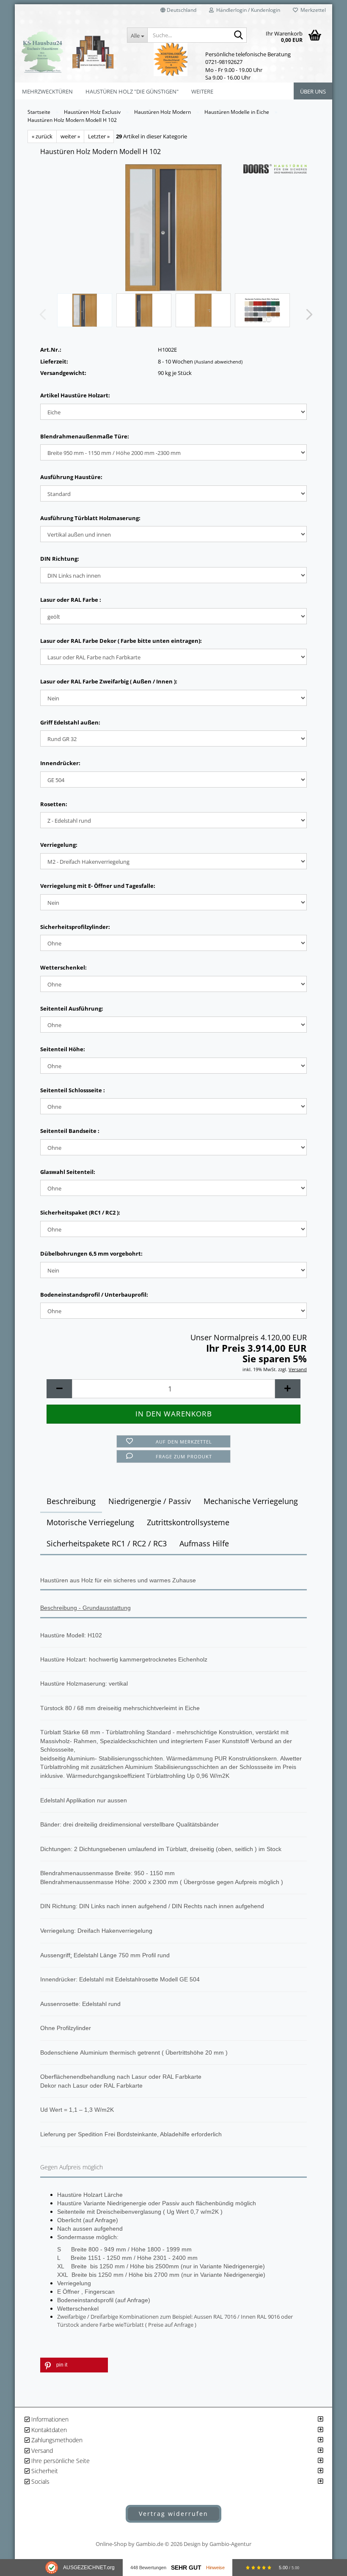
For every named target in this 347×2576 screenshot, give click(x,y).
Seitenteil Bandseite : (70, 1131)
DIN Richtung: (60, 559)
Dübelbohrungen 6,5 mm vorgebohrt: (91, 1254)
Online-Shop (111, 2544)
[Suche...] (239, 36)
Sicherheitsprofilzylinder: (75, 927)
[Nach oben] (324, 2472)
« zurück (42, 136)
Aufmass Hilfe (204, 1543)
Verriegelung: (59, 845)
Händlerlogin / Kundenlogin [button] (247, 10)
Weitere (202, 91)
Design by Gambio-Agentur (218, 2544)
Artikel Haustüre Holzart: (75, 395)
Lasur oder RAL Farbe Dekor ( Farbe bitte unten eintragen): (121, 641)
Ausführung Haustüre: (71, 477)
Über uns (313, 91)
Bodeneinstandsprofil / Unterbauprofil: (94, 1295)
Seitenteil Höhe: (63, 1049)
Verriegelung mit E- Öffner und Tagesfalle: (98, 886)
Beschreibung (71, 1501)
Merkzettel (312, 10)
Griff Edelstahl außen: (70, 722)
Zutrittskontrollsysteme (188, 1522)
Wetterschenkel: (63, 967)
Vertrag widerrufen (173, 2514)
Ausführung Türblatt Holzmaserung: (90, 518)
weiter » (70, 136)
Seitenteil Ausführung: (72, 1008)
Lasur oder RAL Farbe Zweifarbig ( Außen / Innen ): (109, 681)
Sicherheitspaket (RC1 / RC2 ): (80, 1212)
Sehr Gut (186, 2568)
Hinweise (215, 2568)
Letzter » (99, 136)
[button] (178, 13)
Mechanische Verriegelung (251, 1501)
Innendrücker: (60, 763)
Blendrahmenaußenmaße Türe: (85, 436)
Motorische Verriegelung (90, 1522)
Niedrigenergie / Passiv (150, 1501)
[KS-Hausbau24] (68, 52)
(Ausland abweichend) (218, 362)
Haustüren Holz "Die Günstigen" (132, 91)
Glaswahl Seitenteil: (68, 1172)
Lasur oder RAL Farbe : (71, 600)
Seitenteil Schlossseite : (73, 1090)
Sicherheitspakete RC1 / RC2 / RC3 (107, 1543)
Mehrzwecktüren (47, 91)
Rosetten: (54, 804)
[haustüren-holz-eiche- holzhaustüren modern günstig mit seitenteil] (173, 227)
